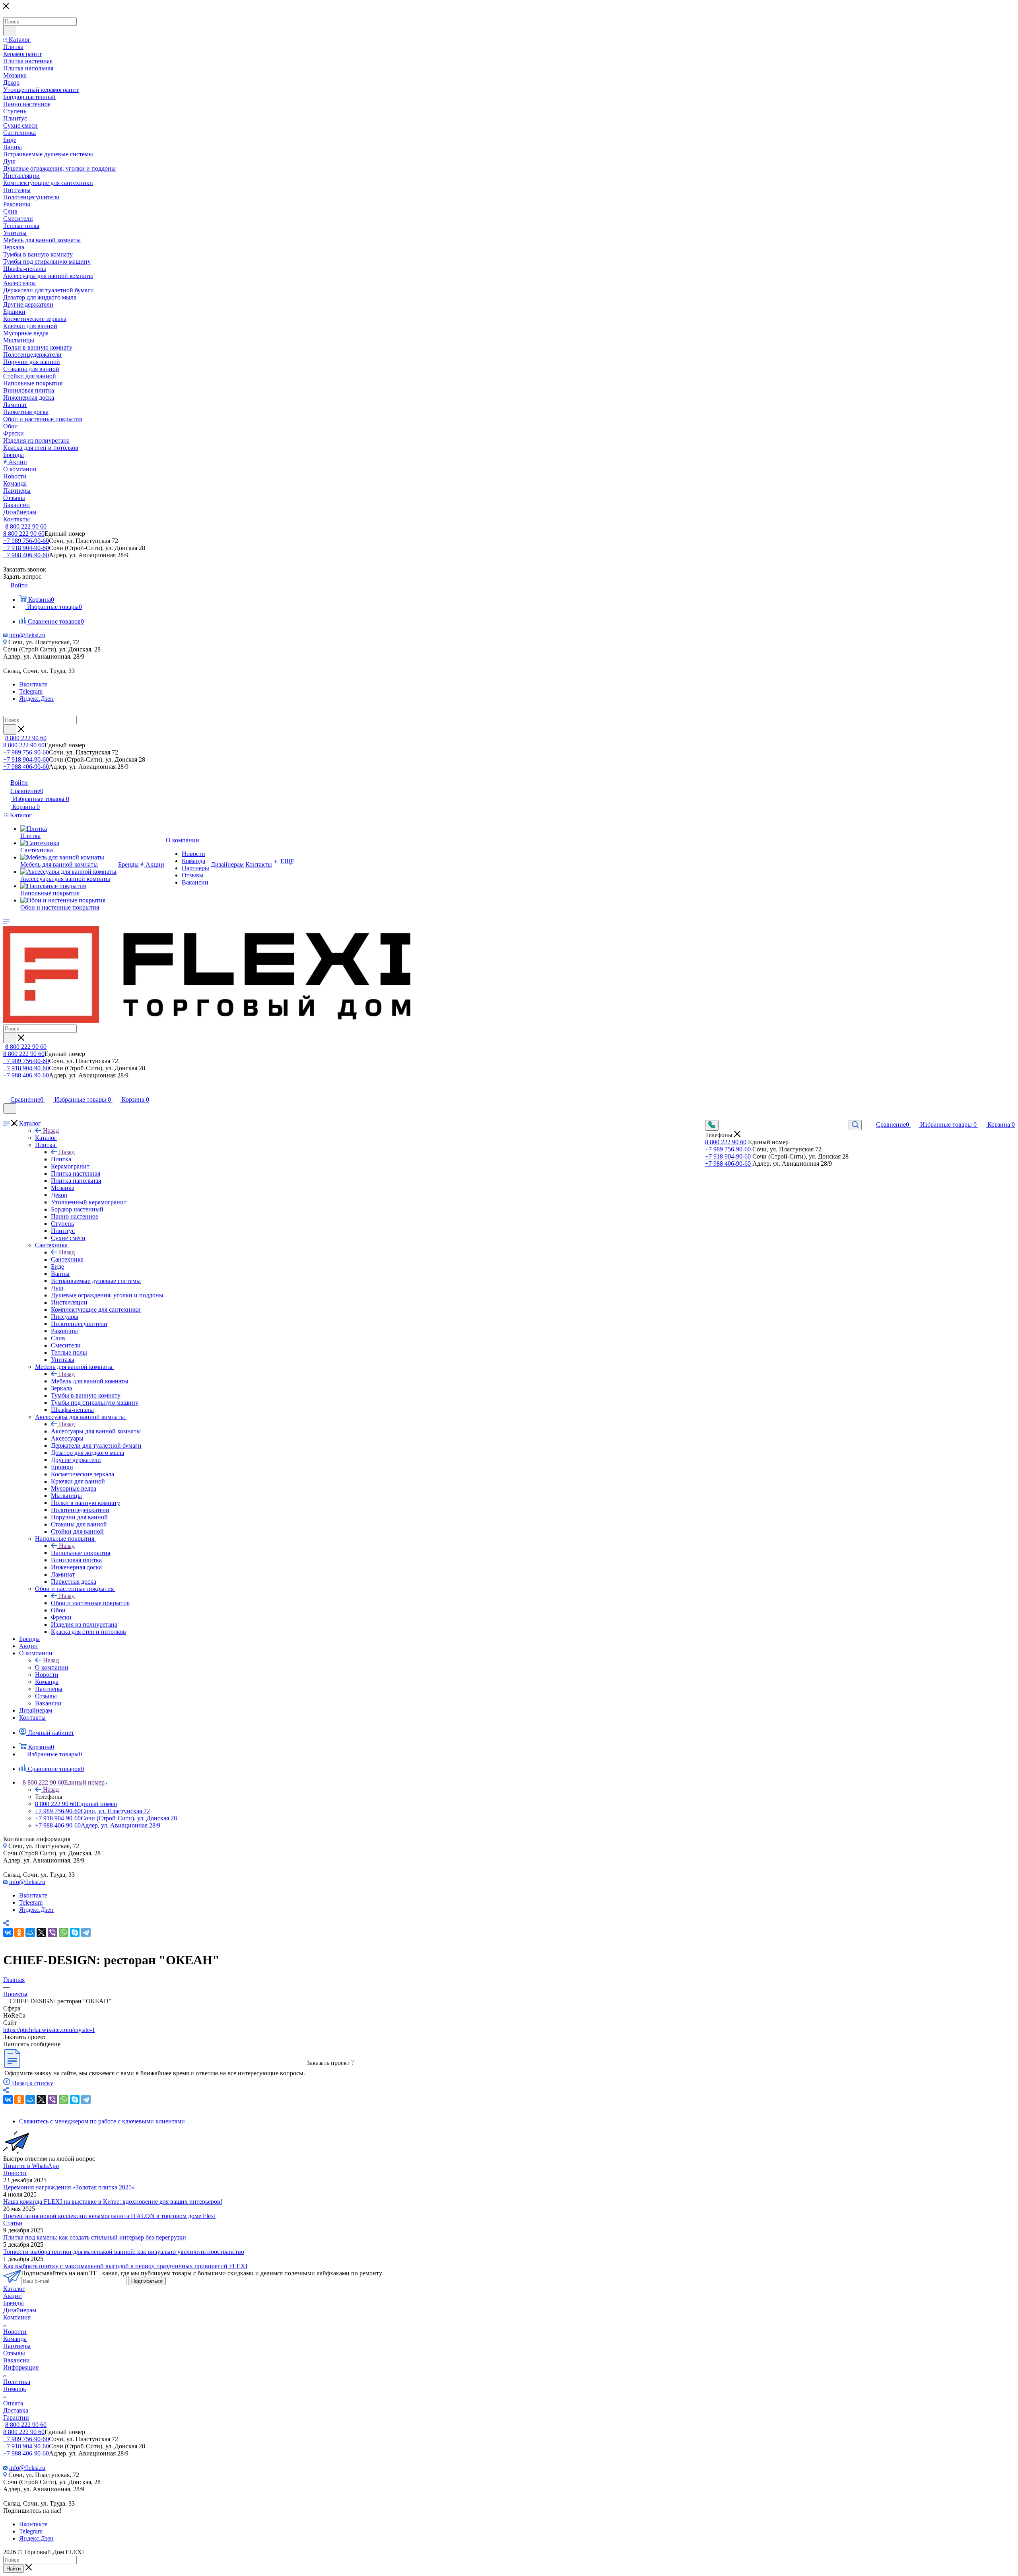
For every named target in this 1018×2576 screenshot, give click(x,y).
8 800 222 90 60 (26, 526)
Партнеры (17, 2346)
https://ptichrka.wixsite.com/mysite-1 (49, 2030)
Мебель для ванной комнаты (90, 1381)
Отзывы (14, 2353)
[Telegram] (86, 1932)
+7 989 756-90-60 (26, 541)
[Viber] (52, 1932)
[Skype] (75, 1932)
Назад (51, 1131)
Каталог (46, 1138)
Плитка (61, 1159)
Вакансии (17, 2360)
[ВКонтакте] (8, 1932)
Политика (17, 2382)
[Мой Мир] (30, 1932)
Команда (15, 2339)
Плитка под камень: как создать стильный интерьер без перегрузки (95, 2237)
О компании (52, 1667)
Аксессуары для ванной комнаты (96, 1431)
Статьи (13, 2223)
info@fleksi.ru (27, 635)
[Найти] (10, 31)
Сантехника (67, 1259)
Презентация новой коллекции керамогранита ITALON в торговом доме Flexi (109, 2216)
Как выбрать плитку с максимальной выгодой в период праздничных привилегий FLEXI (125, 2266)
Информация (21, 2367)
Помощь (15, 2389)
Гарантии (16, 2418)
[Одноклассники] (19, 1932)
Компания (17, 2317)
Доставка (16, 2410)
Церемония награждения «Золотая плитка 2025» (69, 2187)
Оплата (13, 2403)
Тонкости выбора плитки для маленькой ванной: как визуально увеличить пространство (124, 2252)
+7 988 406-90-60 (26, 555)
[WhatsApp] (64, 1932)
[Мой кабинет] (7, 1091)
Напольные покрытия (81, 1553)
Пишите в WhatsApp (31, 2166)
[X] (41, 1932)
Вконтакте (33, 684)
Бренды (14, 2303)
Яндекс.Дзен (36, 699)
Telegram (31, 691)
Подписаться (147, 2281)
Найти (14, 2569)
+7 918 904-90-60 (26, 548)
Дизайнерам (20, 2310)
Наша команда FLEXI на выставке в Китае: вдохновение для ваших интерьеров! (113, 2202)
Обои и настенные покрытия (90, 1603)
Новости (15, 2173)
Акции (13, 2296)
